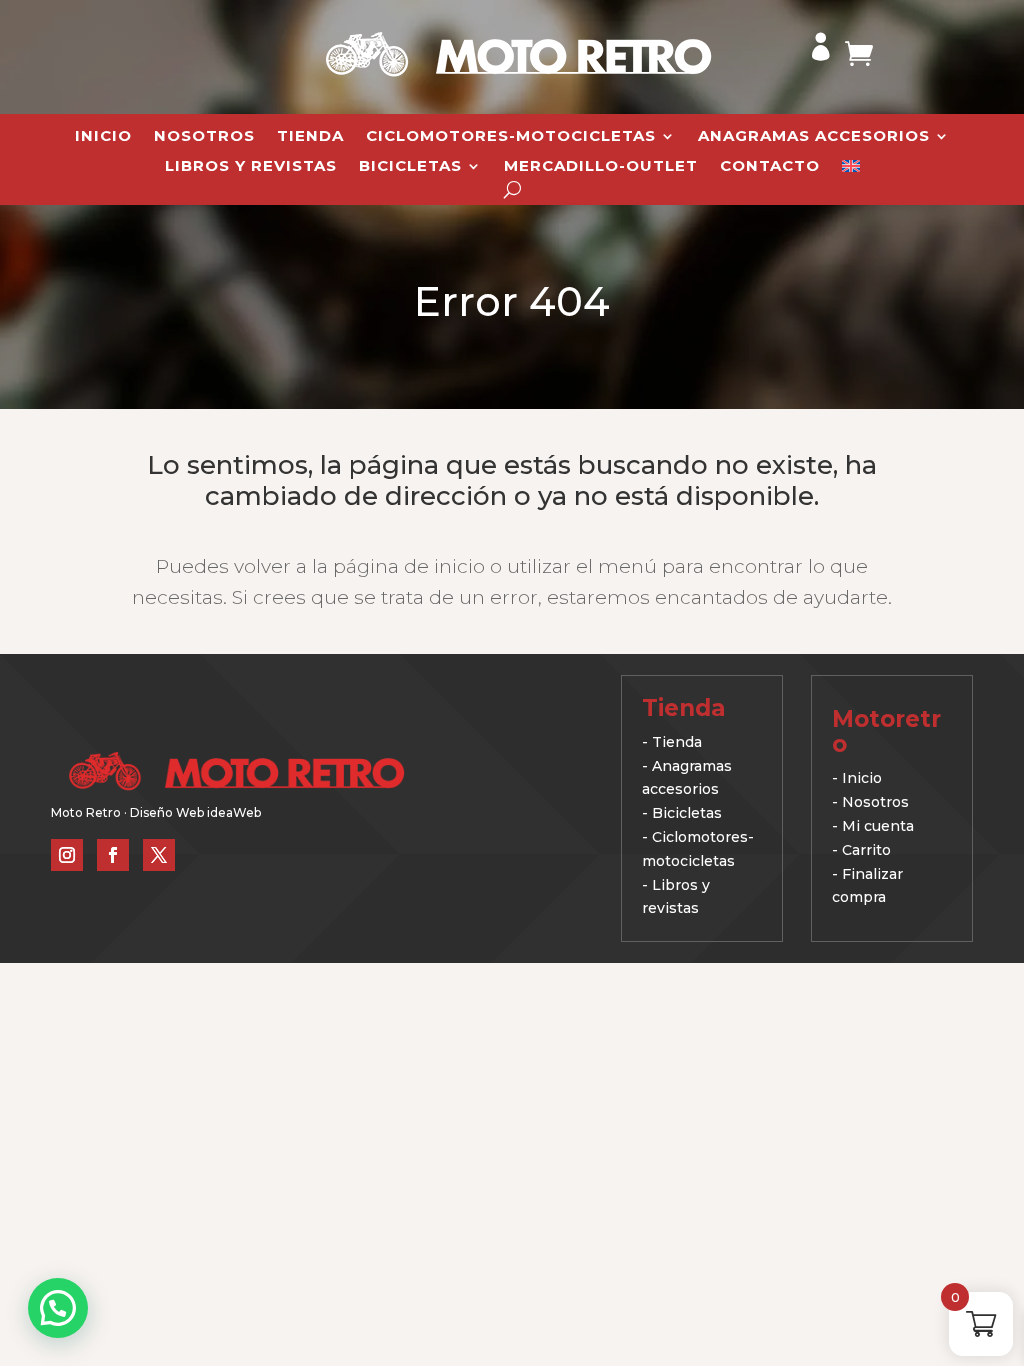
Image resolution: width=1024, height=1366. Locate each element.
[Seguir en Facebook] (113, 855)
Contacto (770, 167)
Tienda (310, 137)
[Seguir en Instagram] (67, 855)
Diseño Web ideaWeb (195, 812)
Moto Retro (86, 812)
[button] (58, 1308)
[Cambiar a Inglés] (851, 170)
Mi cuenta (878, 826)
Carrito (866, 850)
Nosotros (204, 137)
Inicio (103, 137)
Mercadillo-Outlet (601, 167)
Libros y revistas (251, 167)
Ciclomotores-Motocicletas (511, 137)
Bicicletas (410, 167)
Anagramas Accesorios (814, 137)
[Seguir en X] (159, 855)
